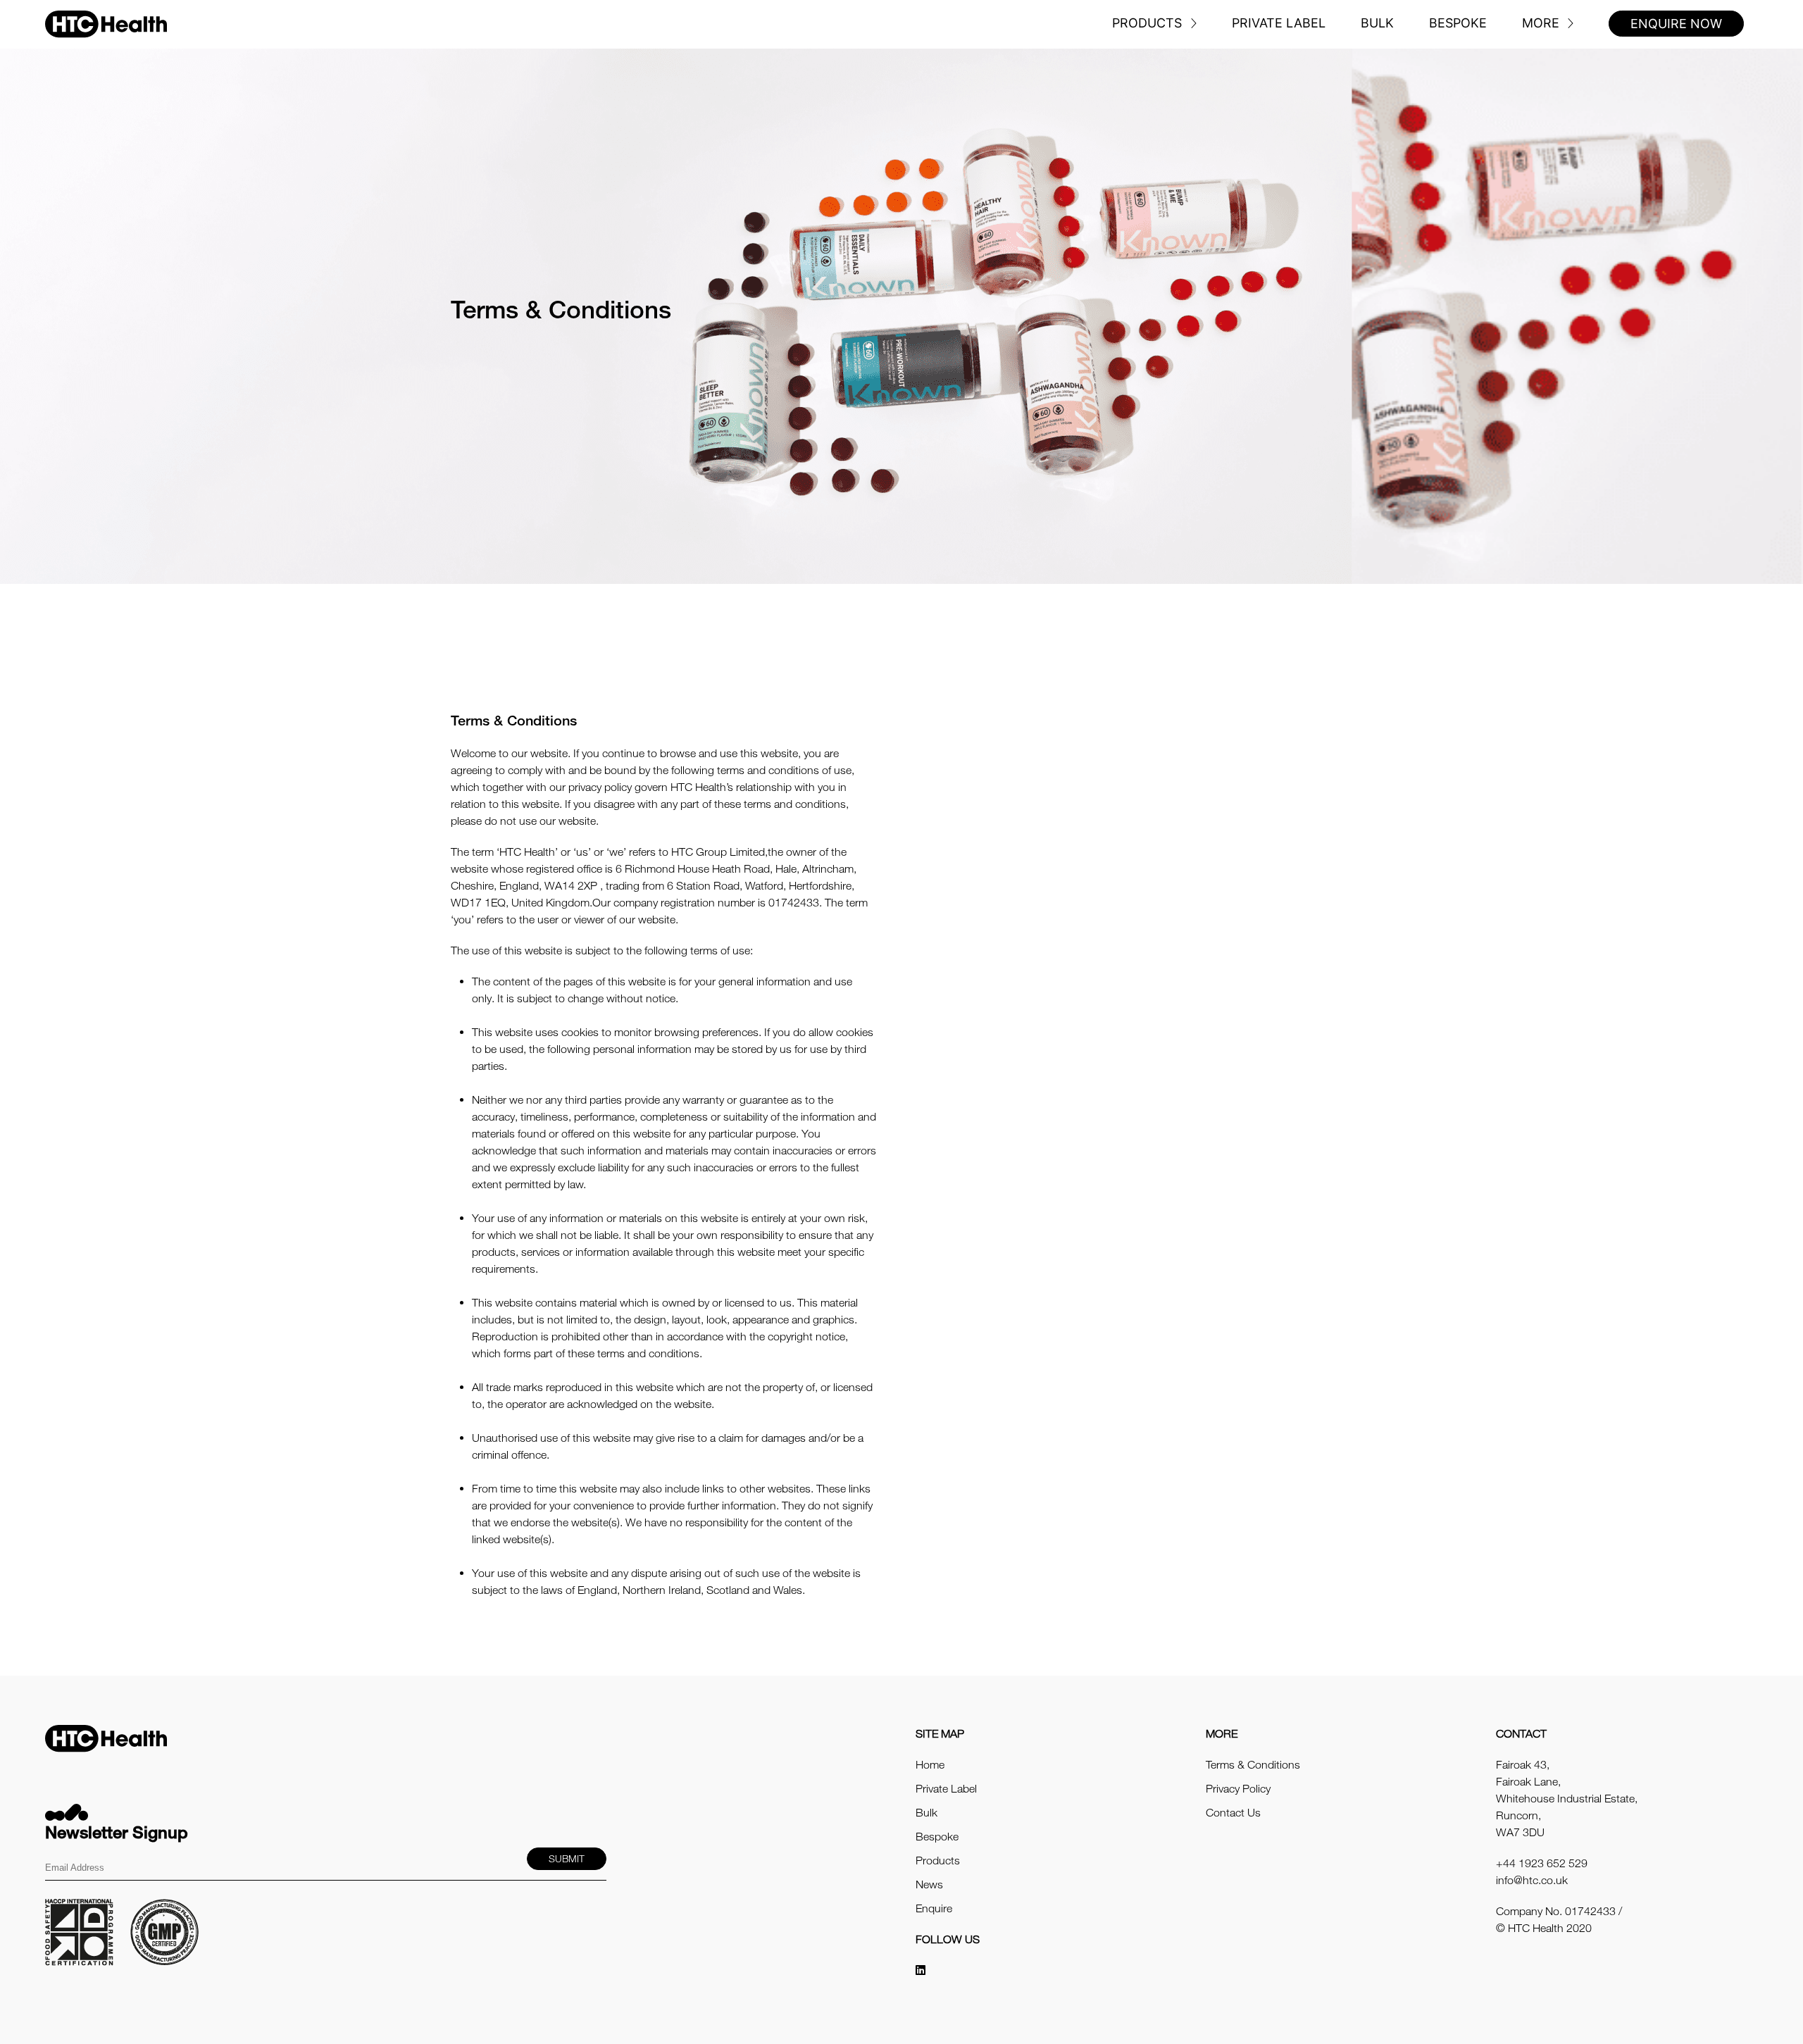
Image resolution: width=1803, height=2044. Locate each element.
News (929, 1884)
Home (930, 1764)
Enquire (934, 1908)
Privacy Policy (1238, 1788)
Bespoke (1458, 23)
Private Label (1279, 23)
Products (1147, 23)
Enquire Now (1676, 24)
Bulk (1377, 23)
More (1541, 23)
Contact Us (1233, 1812)
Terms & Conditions (1253, 1764)
